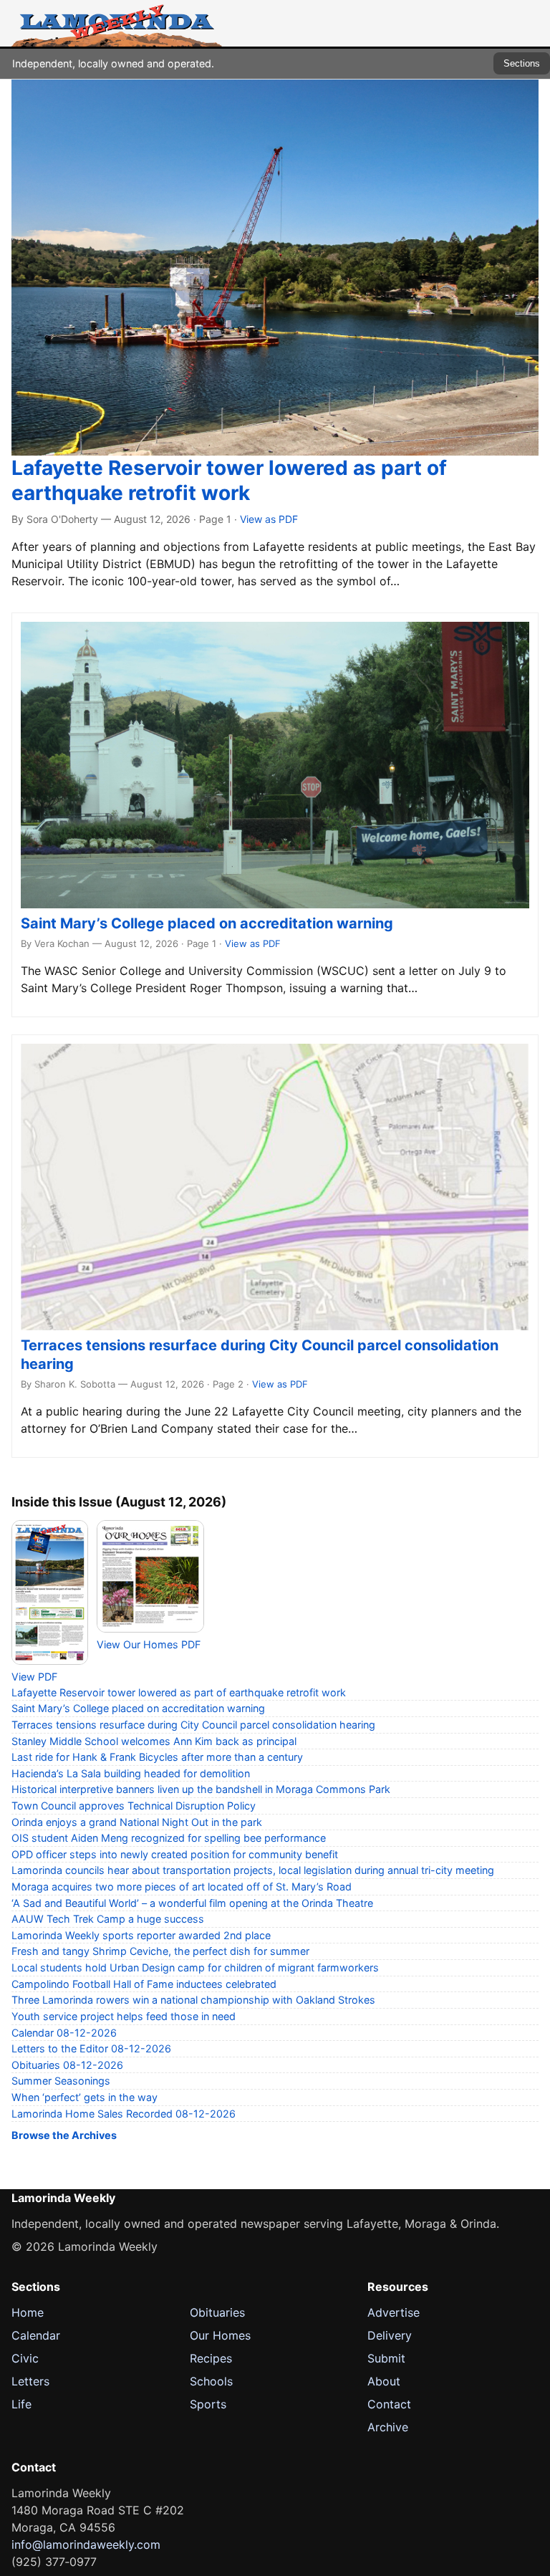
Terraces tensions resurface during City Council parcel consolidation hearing (193, 1725)
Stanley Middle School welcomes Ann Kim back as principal (154, 1741)
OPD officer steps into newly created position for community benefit (175, 1854)
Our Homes (220, 2335)
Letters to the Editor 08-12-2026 (91, 2048)
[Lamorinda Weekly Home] (117, 23)
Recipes (211, 2358)
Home (28, 2312)
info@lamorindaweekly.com (86, 2544)
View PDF (34, 1677)
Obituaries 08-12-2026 (67, 2065)
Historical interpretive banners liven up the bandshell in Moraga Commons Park (201, 1789)
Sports (208, 2404)
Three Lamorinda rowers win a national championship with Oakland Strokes (193, 2000)
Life (21, 2404)
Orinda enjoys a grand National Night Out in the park (137, 1822)
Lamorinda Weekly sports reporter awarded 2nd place (141, 1935)
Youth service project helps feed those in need (124, 2016)
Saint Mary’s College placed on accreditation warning (207, 923)
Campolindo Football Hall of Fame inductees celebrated (144, 1984)
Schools (211, 2381)
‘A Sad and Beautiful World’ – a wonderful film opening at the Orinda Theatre (192, 1903)
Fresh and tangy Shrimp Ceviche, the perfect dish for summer (160, 1951)
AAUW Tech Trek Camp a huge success (108, 1919)
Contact (389, 2404)
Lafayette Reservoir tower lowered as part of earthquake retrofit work (229, 480)
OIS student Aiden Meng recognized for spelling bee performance (169, 1838)
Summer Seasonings (61, 2081)
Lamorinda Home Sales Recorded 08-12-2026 (124, 2114)
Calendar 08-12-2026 (64, 2033)
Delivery (390, 2335)
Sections (522, 63)
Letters (30, 2381)
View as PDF (269, 519)
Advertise (394, 2312)
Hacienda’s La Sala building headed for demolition (131, 1773)
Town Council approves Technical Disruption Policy (134, 1806)
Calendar (36, 2335)
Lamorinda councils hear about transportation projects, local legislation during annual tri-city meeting (253, 1870)
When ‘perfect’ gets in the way (85, 2097)
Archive (388, 2427)
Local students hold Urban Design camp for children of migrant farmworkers (195, 1967)
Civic (25, 2358)
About (384, 2381)
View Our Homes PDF (149, 1644)
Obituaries (217, 2312)
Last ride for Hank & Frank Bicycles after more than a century (157, 1757)
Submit (386, 2358)
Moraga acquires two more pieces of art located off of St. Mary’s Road (182, 1887)
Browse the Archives (64, 2135)
